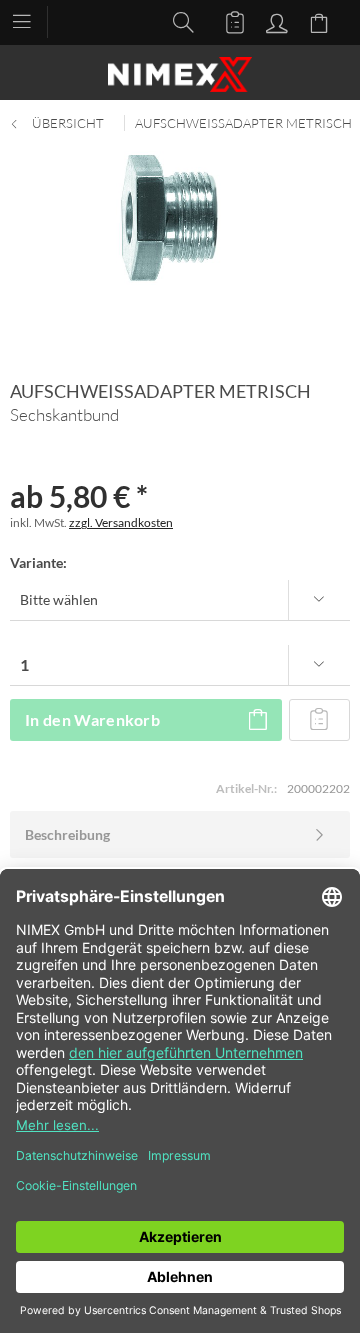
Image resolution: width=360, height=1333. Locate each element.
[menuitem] (31, 20)
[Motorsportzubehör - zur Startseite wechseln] (180, 74)
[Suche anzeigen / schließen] (178, 21)
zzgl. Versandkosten (121, 522)
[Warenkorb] (322, 21)
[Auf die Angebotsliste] (319, 720)
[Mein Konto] (274, 21)
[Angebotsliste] (226, 21)
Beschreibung (67, 834)
